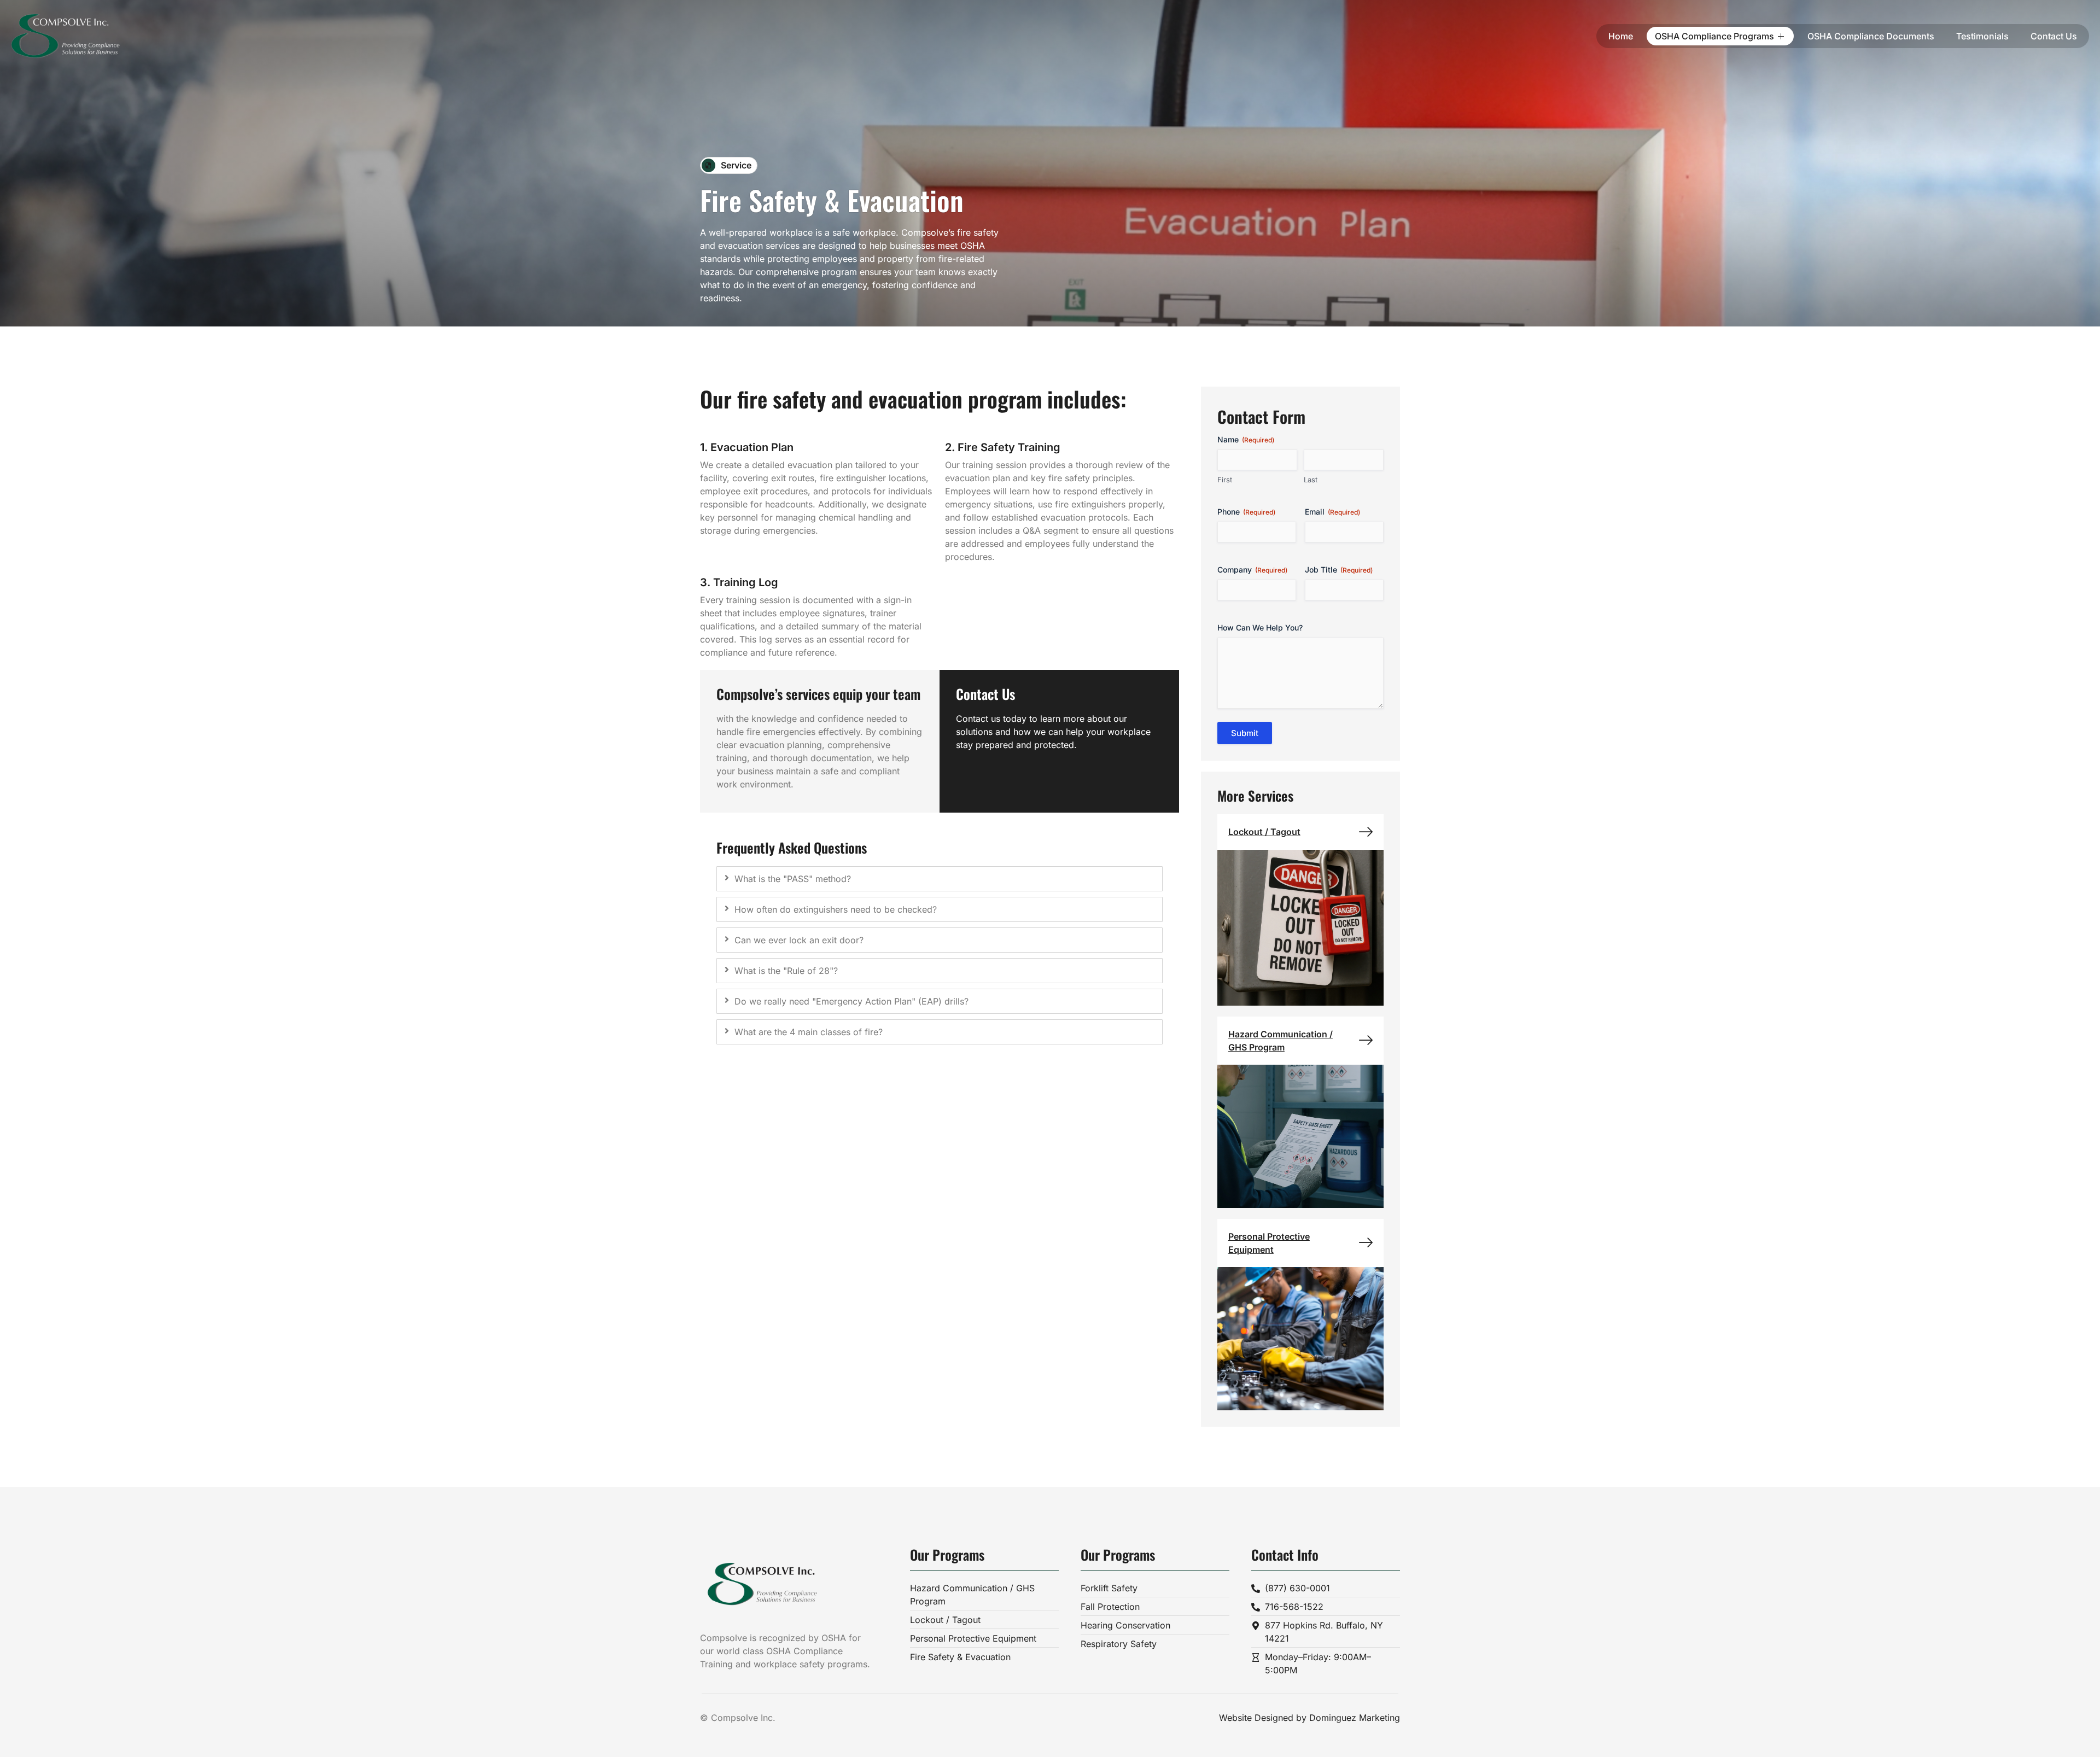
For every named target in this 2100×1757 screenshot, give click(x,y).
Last (1311, 480)
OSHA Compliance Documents (1871, 36)
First (1225, 480)
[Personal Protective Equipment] (1366, 1243)
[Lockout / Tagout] (1366, 832)
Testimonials (1982, 36)
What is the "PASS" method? (793, 879)
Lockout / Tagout (1264, 832)
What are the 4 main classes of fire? (809, 1032)
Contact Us (2054, 36)
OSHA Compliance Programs (1714, 36)
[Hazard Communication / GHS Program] (1366, 1040)
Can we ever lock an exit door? (799, 940)
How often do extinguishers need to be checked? (836, 909)
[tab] (940, 879)
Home (1621, 36)
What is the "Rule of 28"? (786, 971)
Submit (1245, 733)
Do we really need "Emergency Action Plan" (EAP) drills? (851, 1001)
